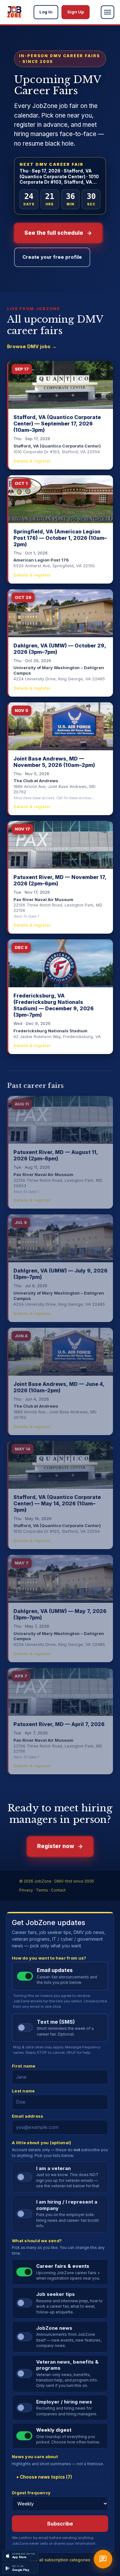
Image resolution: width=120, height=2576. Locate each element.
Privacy (26, 1890)
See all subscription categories (60, 2560)
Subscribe (60, 2524)
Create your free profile (52, 257)
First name (24, 2066)
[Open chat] (103, 2559)
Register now (56, 1846)
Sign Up (76, 12)
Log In (46, 12)
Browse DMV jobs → (32, 346)
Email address (28, 2116)
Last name (23, 2091)
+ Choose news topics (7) (44, 2477)
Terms (42, 1890)
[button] (108, 12)
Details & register (32, 461)
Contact (58, 1890)
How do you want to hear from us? (49, 1958)
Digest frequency (31, 2493)
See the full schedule (54, 233)
